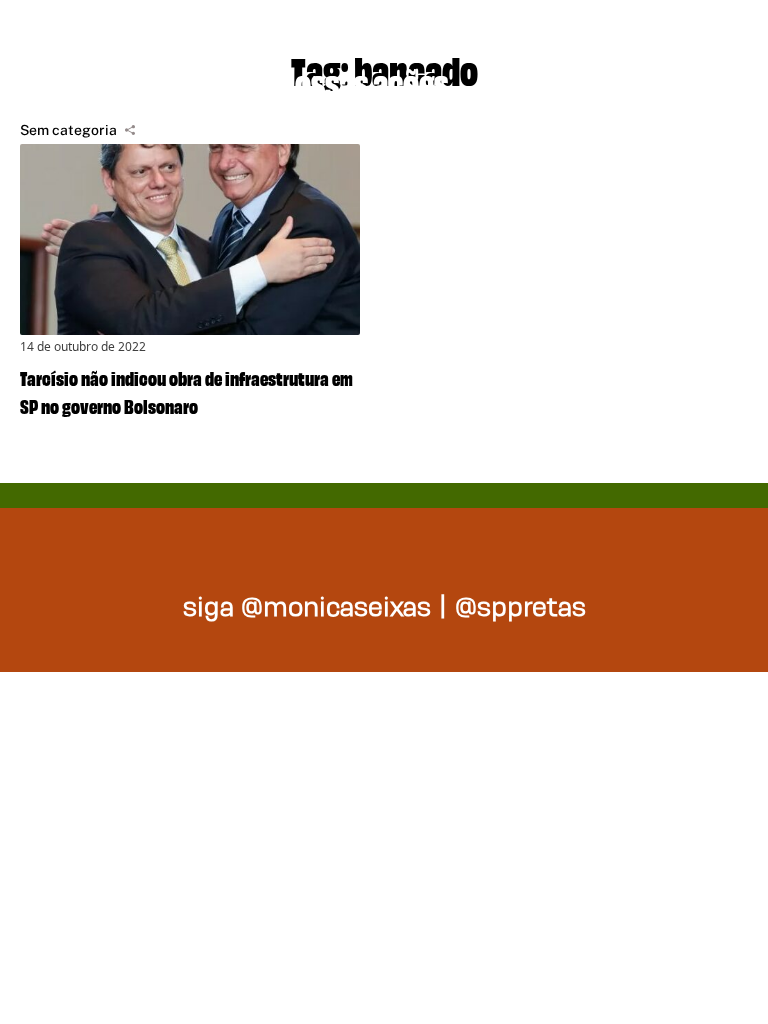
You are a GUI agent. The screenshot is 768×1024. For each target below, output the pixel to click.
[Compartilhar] (130, 130)
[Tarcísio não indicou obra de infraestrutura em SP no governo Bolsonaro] (190, 239)
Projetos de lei (122, 80)
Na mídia (566, 80)
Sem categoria (68, 130)
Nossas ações (362, 80)
